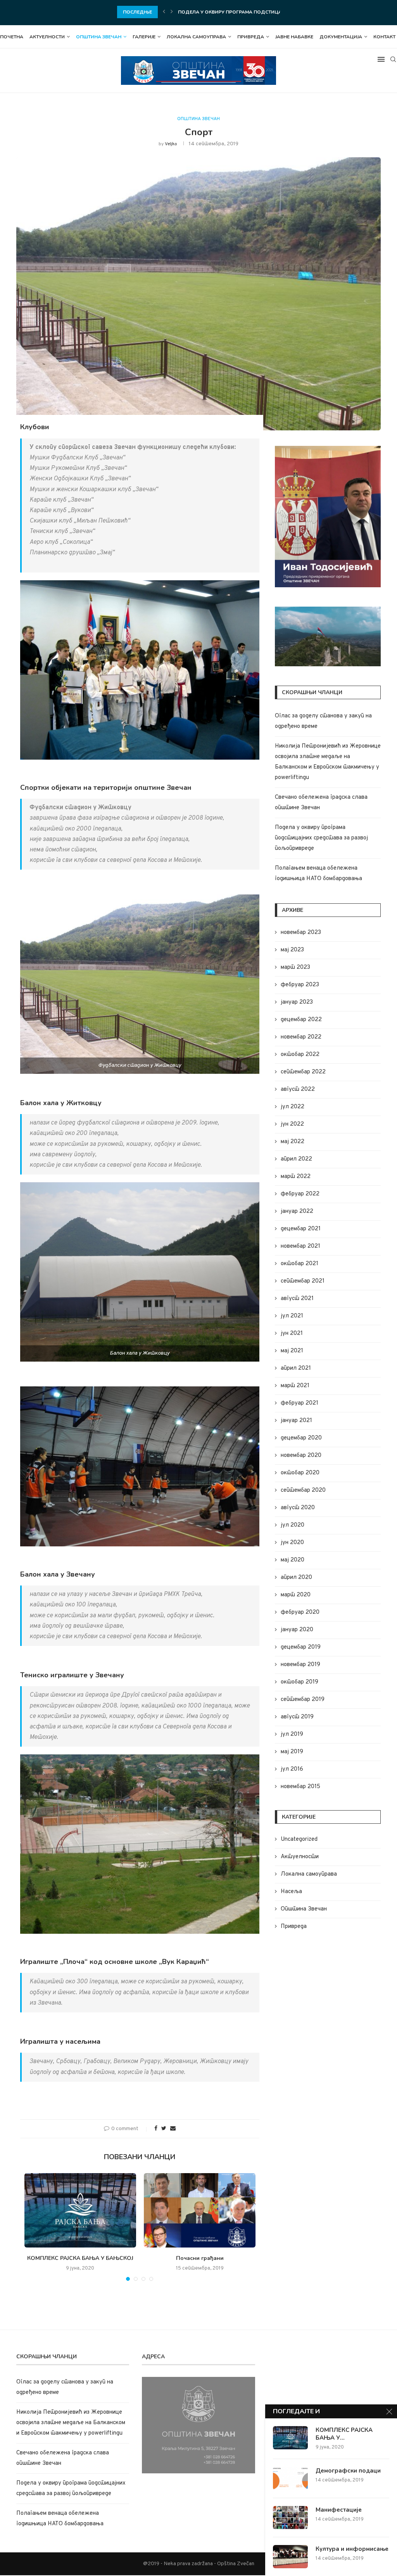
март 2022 (296, 1177)
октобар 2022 (300, 1055)
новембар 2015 (300, 1787)
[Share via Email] (173, 2129)
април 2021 (296, 1368)
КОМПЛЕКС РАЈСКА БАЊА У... (344, 2434)
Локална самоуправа (196, 37)
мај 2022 (293, 1142)
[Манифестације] (290, 2518)
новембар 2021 (300, 1246)
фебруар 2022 (300, 1194)
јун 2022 (292, 1124)
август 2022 (298, 1089)
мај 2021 (292, 1351)
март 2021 (295, 1386)
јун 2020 (292, 1543)
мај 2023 (292, 950)
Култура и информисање (352, 2549)
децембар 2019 (301, 1647)
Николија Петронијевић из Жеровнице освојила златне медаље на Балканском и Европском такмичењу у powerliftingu (71, 2423)
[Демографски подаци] (290, 2478)
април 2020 (296, 1578)
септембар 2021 (303, 1281)
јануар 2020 (297, 1630)
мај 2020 (293, 1560)
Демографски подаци (348, 2471)
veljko (171, 144)
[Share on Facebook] (156, 2129)
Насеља (291, 1892)
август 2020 (298, 1508)
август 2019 (297, 1717)
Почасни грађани (200, 2258)
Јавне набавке (294, 37)
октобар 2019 (299, 1682)
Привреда (251, 37)
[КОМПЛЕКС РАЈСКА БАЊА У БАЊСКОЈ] (80, 2210)
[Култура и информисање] (290, 2557)
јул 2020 (293, 1525)
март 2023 (295, 967)
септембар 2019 (303, 1700)
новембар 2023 (301, 933)
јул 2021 (292, 1316)
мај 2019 (292, 1752)
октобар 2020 (300, 1473)
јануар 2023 (297, 1002)
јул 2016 (292, 1769)
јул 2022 (293, 1107)
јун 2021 (292, 1334)
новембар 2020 (301, 1456)
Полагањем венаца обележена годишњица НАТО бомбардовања (268, 12)
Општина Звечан (99, 37)
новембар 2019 (300, 1665)
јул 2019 (292, 1734)
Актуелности (47, 37)
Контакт (384, 37)
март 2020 (296, 1595)
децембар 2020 (301, 1438)
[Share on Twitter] (164, 2129)
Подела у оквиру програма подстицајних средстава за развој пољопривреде (321, 838)
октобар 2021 (299, 1264)
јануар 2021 (296, 1421)
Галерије (144, 37)
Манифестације (339, 2510)
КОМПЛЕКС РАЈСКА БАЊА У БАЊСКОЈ (80, 2258)
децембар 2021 (301, 1229)
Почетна (12, 37)
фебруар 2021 (299, 1403)
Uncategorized (299, 1839)
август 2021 (297, 1299)
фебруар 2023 (300, 985)
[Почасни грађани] (200, 2210)
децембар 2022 (301, 1020)
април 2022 (296, 1159)
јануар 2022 (297, 1211)
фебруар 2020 (300, 1612)
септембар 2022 (303, 1072)
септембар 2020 (303, 1490)
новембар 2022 (301, 1037)
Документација (341, 37)
